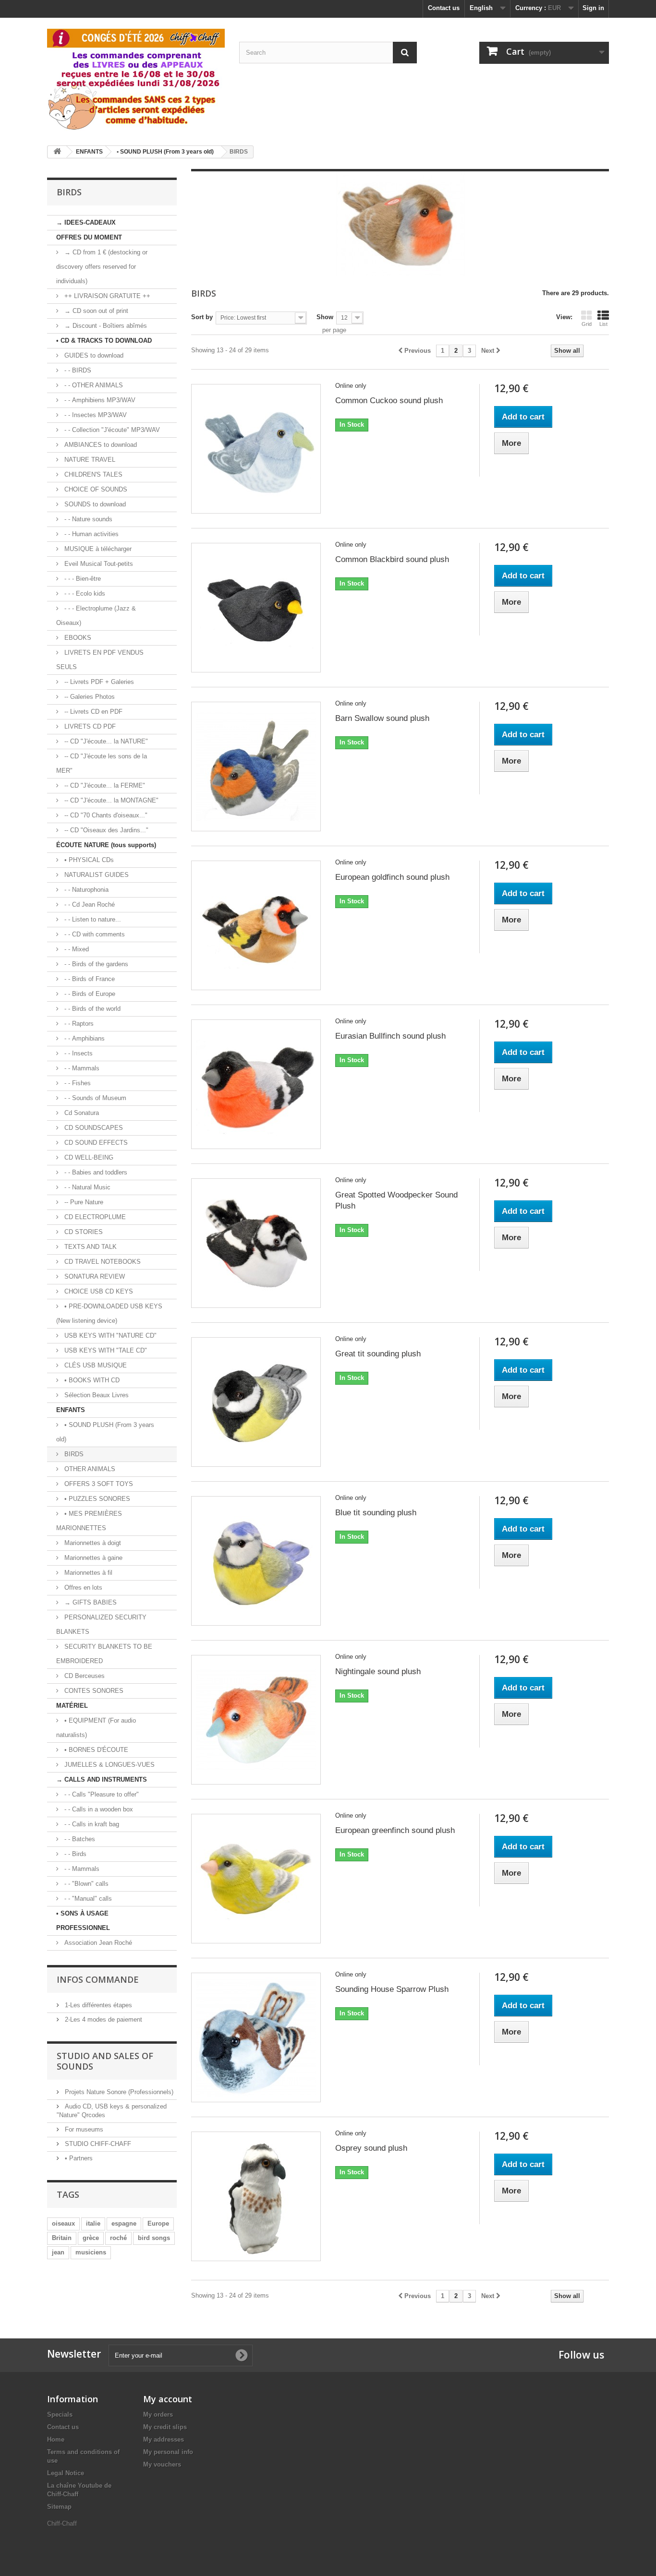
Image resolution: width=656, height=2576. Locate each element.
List (603, 324)
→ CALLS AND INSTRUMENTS (102, 1779)
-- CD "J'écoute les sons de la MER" (102, 763)
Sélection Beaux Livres (96, 1395)
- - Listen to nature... (92, 919)
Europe (158, 2223)
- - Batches (79, 1839)
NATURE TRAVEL (89, 460)
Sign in (593, 8)
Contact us (444, 8)
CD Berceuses (84, 1676)
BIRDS (73, 1454)
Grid (587, 324)
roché (118, 2238)
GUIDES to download (93, 355)
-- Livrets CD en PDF (92, 712)
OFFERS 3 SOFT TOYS (98, 1484)
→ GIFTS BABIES (90, 1602)
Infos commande (98, 1979)
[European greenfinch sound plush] (256, 1879)
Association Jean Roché (97, 1943)
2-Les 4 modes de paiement (103, 2019)
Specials (60, 2414)
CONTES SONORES (93, 1691)
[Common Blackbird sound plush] (256, 608)
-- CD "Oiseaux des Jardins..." (105, 830)
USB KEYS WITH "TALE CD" (105, 1350)
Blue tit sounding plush (376, 1513)
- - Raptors (78, 1024)
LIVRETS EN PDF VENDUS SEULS (100, 660)
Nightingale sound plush (378, 1671)
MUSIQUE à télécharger (97, 549)
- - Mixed (76, 949)
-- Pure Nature (83, 1202)
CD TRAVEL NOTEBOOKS (102, 1262)
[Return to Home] (57, 152)
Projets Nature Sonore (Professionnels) (118, 2092)
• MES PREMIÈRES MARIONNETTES (89, 1521)
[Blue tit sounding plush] (256, 1561)
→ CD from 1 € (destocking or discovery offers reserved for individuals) (102, 267)
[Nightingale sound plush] (256, 1720)
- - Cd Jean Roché (89, 905)
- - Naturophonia (85, 890)
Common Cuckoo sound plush (389, 401)
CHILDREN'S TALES (92, 474)
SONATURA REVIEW (94, 1276)
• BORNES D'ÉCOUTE (95, 1750)
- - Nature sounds (87, 519)
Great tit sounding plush (378, 1354)
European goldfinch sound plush (392, 877)
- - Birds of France (89, 979)
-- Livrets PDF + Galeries (98, 682)
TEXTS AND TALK (90, 1247)
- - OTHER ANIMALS (93, 385)
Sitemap (59, 2507)
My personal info (168, 2452)
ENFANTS (71, 1410)
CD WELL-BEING (88, 1157)
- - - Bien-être (82, 579)
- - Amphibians (84, 1038)
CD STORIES (83, 1232)
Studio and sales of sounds (105, 2061)
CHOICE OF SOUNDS (95, 489)
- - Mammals (81, 1068)
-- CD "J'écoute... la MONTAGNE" (110, 800)
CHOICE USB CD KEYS (98, 1291)
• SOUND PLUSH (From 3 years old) (105, 1432)
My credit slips (165, 2427)
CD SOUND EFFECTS (95, 1143)
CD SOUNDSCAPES (93, 1128)
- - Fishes (77, 1083)
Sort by (202, 317)
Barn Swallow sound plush (382, 718)
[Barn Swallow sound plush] (256, 767)
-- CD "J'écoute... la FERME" (104, 785)
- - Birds (74, 1854)
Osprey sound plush (371, 2148)
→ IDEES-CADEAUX (86, 222)
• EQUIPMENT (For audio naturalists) (96, 1728)
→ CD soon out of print (95, 311)
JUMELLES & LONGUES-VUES (109, 1765)
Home (56, 2439)
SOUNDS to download (94, 504)
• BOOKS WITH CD (91, 1380)
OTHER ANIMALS (89, 1469)
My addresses (164, 2439)
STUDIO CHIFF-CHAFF (97, 2144)
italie (93, 2223)
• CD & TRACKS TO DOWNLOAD (104, 341)
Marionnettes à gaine (92, 1558)
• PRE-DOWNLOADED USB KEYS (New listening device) (109, 1313)
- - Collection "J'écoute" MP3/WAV (111, 430)
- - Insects (78, 1053)
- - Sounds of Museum (94, 1098)
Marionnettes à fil (87, 1573)
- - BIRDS (77, 370)
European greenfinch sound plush (395, 1830)
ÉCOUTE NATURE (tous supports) (106, 845)
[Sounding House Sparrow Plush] (256, 2037)
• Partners (78, 2158)
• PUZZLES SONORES (96, 1499)
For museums (83, 2129)
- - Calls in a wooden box (98, 1809)
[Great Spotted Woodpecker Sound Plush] (256, 1243)
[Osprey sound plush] (256, 2196)
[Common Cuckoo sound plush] (256, 449)
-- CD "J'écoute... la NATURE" (105, 741)
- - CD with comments (94, 934)
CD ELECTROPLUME (94, 1217)
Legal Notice (66, 2473)
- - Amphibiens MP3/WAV (99, 400)
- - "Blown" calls (85, 1884)
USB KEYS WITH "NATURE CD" (109, 1336)
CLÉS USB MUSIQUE (95, 1365)
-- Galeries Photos (89, 697)
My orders (158, 2414)
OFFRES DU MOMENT (89, 237)
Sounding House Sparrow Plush (392, 1989)
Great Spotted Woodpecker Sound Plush (396, 1200)
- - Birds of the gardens (95, 964)
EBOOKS (77, 638)
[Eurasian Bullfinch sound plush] (256, 1084)
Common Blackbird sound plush (392, 559)
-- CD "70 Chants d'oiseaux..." (105, 815)
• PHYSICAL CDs (88, 860)
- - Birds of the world (91, 1009)
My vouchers (162, 2464)
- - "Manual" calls (87, 1899)
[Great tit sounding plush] (256, 1402)
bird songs (154, 2238)
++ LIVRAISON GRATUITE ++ (106, 296)
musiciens (91, 2252)
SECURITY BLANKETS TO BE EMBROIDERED (104, 1654)
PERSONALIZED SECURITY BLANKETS (101, 1624)
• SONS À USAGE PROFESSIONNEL (83, 1921)
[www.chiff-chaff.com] (136, 78)
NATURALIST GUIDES (96, 875)
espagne (124, 2223)
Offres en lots (82, 1588)
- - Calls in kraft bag (91, 1824)
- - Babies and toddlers (95, 1172)
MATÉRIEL (72, 1706)
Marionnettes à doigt (92, 1543)
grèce (91, 2238)
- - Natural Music (86, 1187)
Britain (62, 2238)
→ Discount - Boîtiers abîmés (105, 326)
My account (168, 2399)
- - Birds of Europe (89, 994)
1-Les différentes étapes (97, 2005)
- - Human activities (91, 534)
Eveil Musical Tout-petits (98, 564)
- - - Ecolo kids (84, 593)
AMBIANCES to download (100, 445)
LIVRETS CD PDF (89, 726)
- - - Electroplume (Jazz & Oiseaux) (96, 616)
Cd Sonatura (81, 1113)
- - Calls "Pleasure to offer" (101, 1794)
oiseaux (63, 2223)
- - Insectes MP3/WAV (95, 415)
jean (58, 2252)
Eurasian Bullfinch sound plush (390, 1036)
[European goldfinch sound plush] (256, 925)
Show (325, 317)
